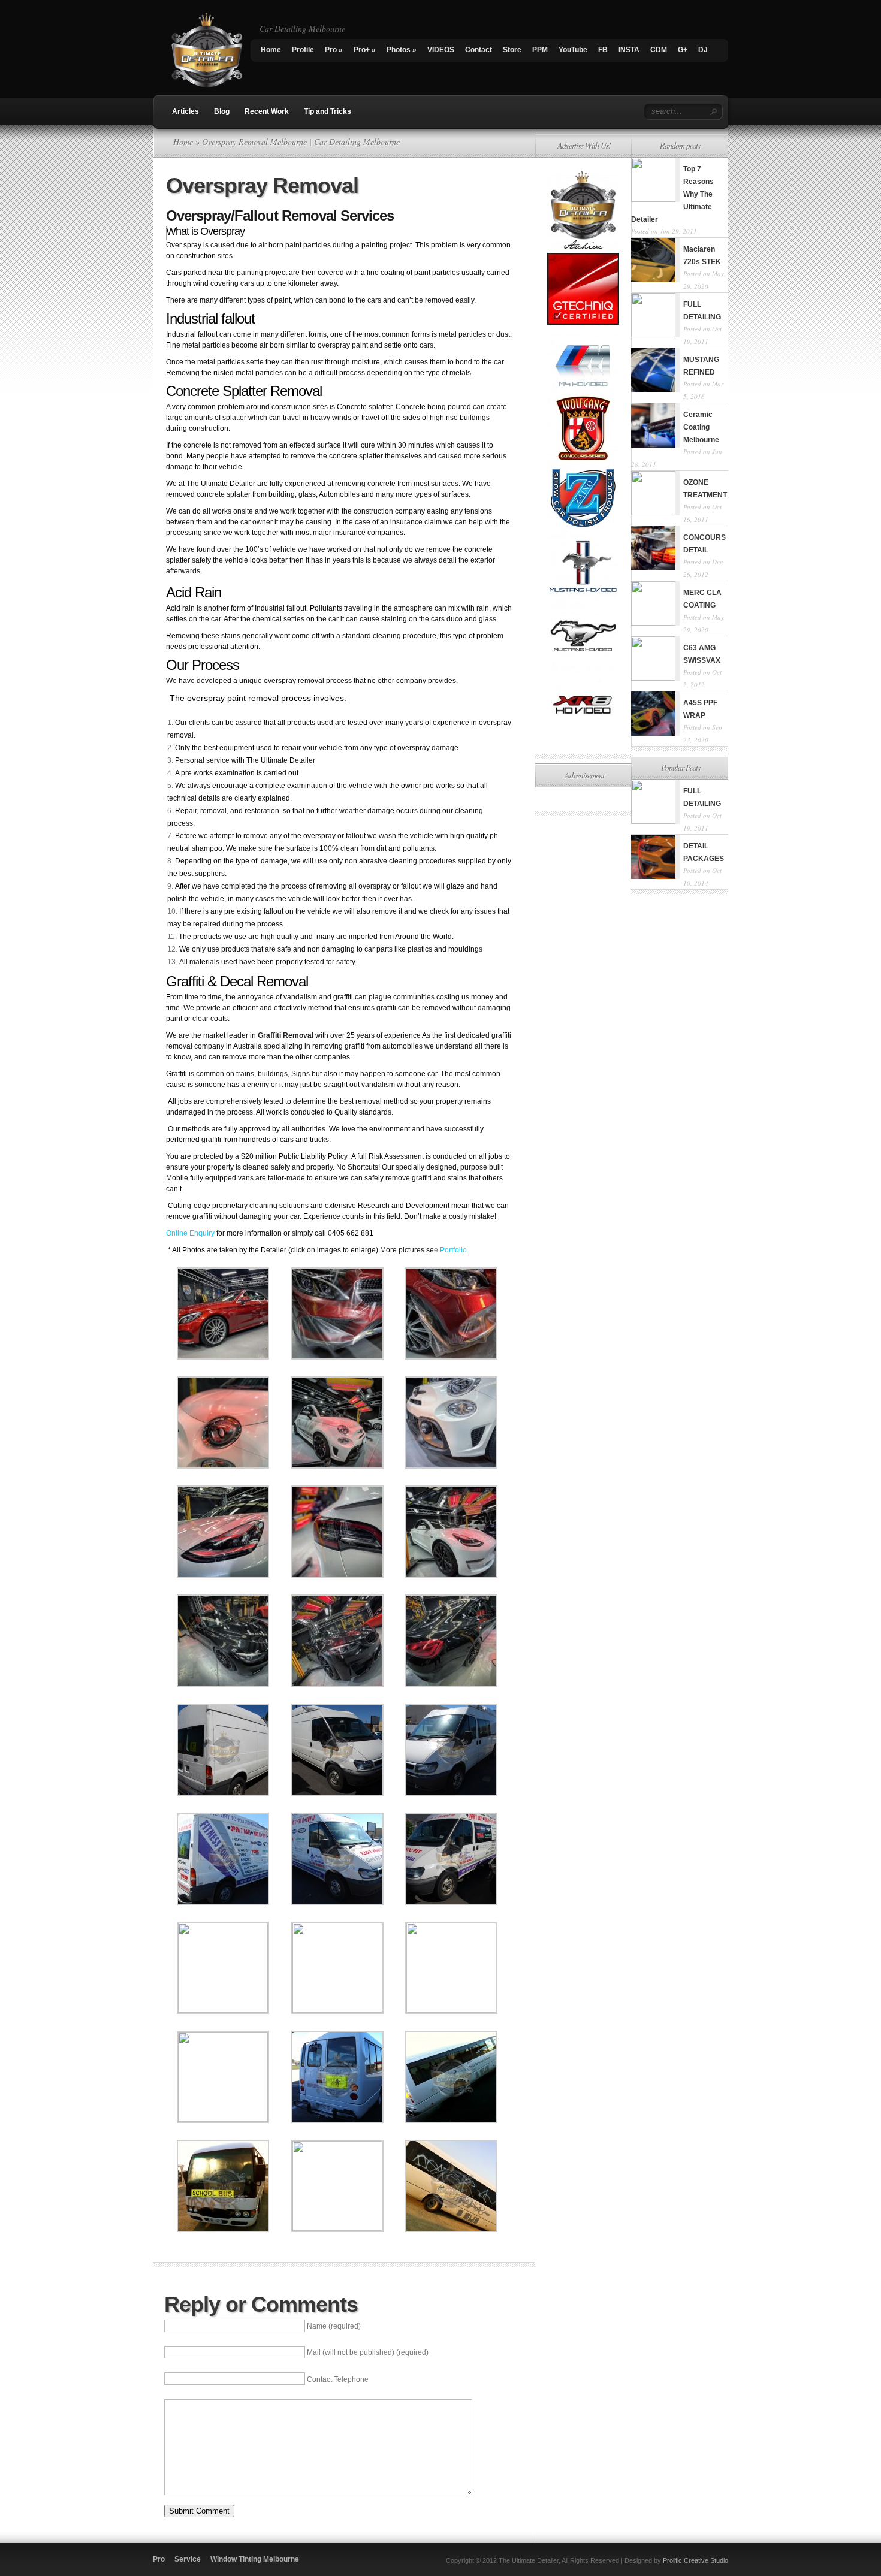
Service (188, 2559)
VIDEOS (441, 50)
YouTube (573, 50)
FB (603, 50)
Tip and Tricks (328, 111)
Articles (185, 111)
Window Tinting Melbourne (255, 2559)
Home (271, 50)
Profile (303, 50)
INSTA (629, 50)
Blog (222, 111)
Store (512, 50)
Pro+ (365, 50)
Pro (334, 50)
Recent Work (267, 111)
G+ (683, 50)
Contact (479, 50)
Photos (402, 50)
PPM (540, 50)
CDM (659, 50)
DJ (703, 50)
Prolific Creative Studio (696, 2560)
